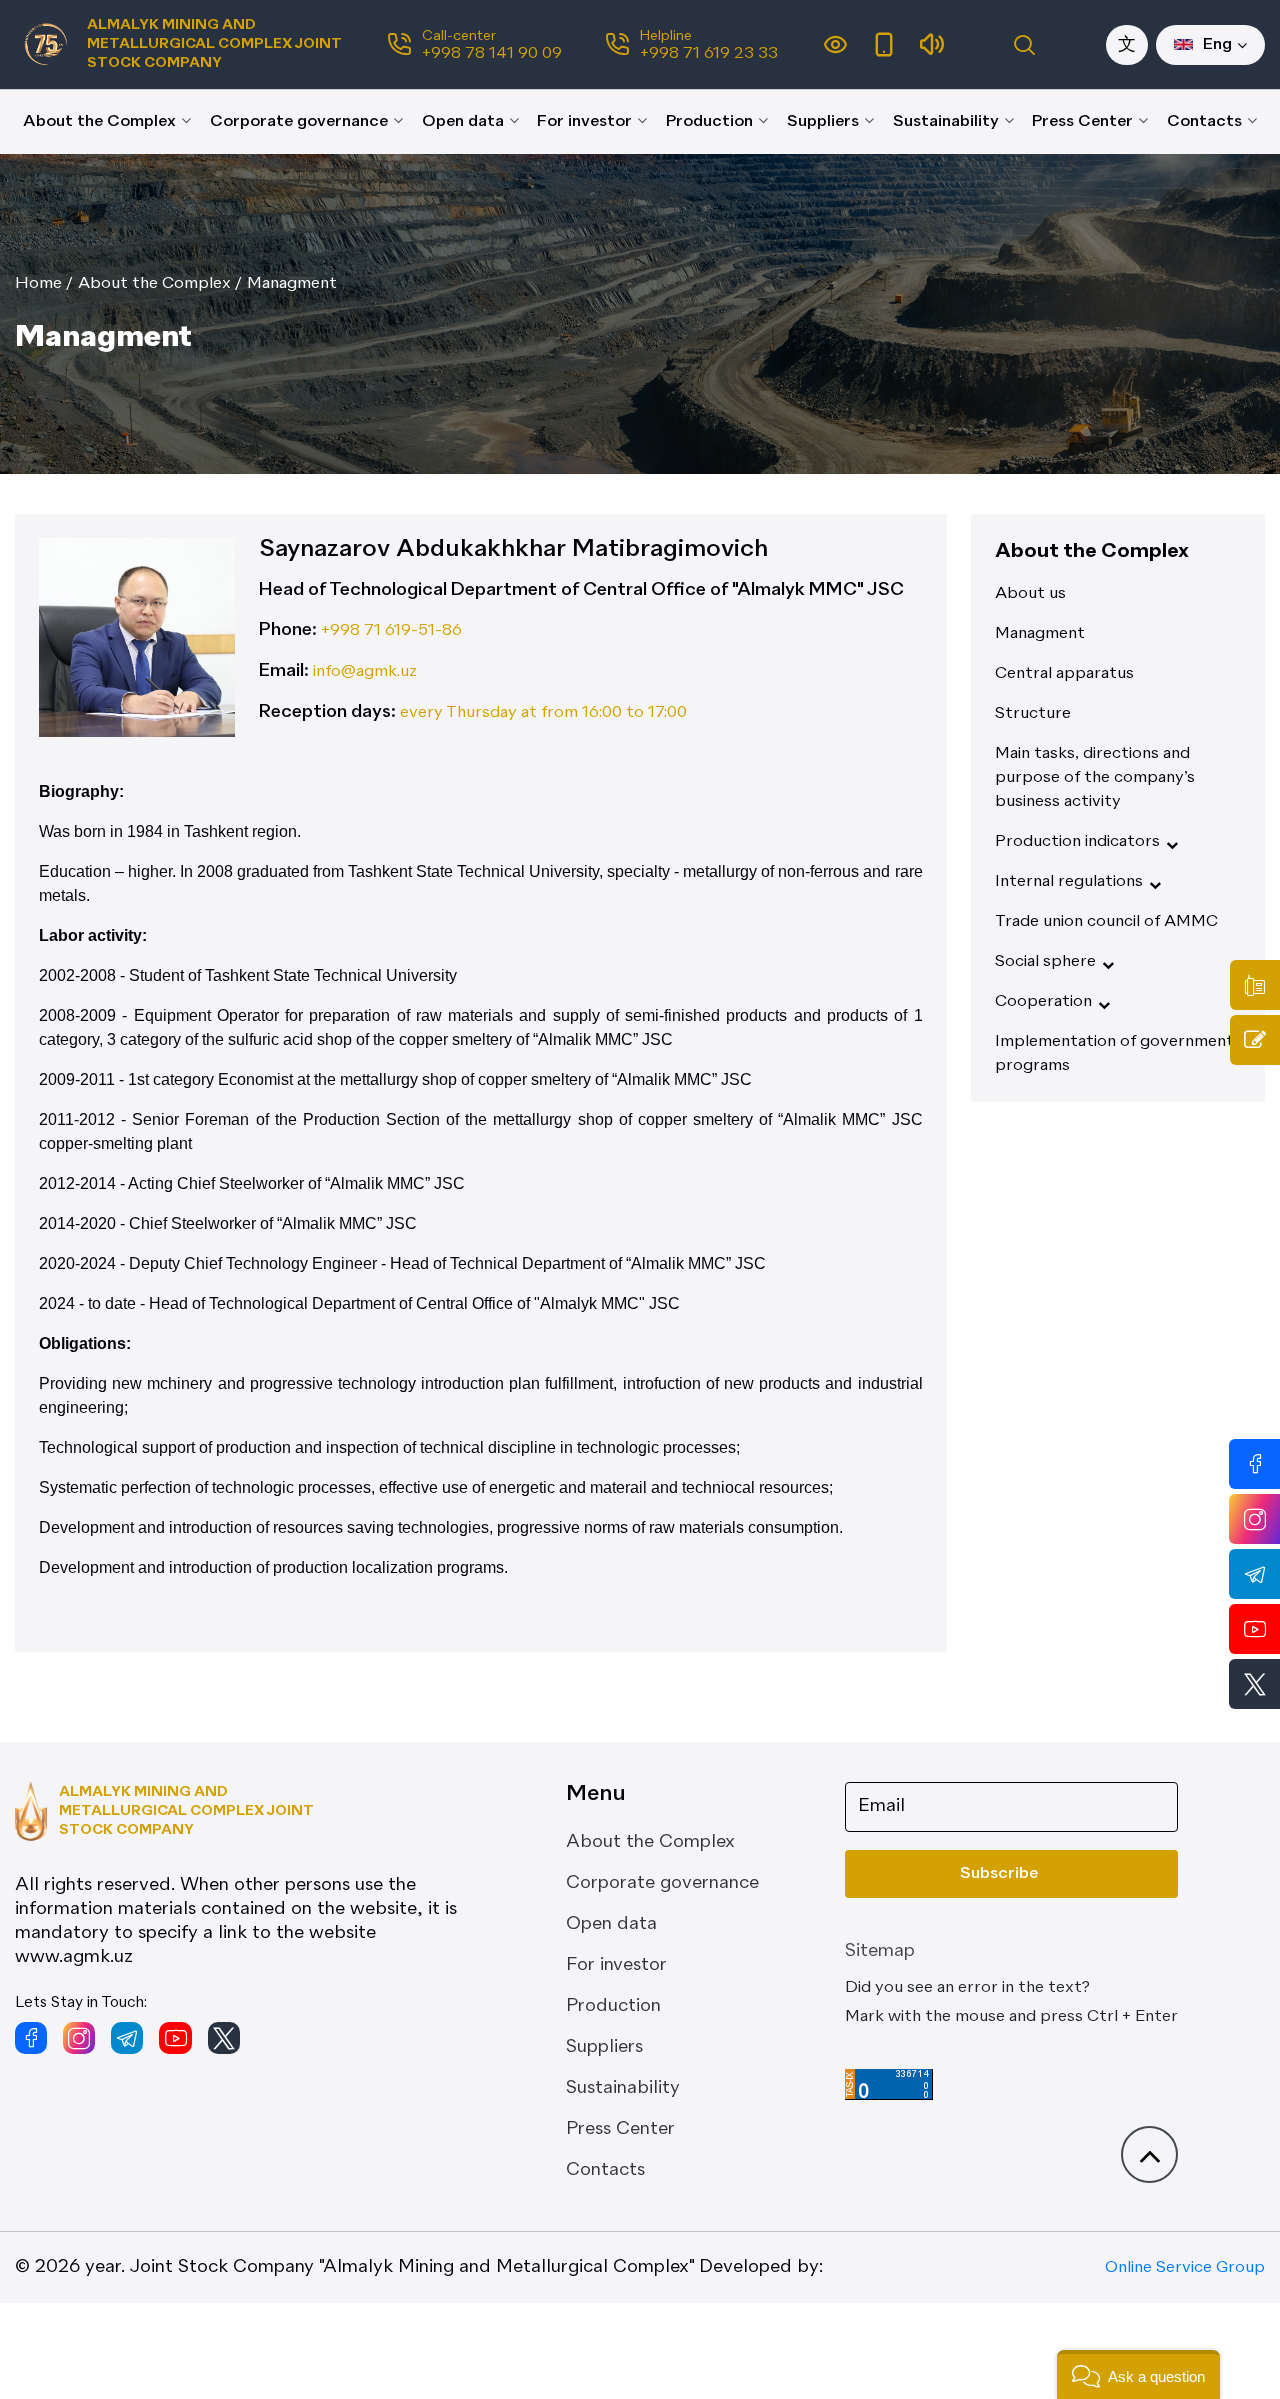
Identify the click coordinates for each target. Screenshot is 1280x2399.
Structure (1033, 714)
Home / (44, 284)
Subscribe (999, 1874)
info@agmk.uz (363, 672)
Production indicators (1077, 842)
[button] (1138, 2374)
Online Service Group (1185, 2268)
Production (709, 122)
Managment (292, 284)
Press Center (1082, 122)
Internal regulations (1069, 882)
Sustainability (946, 122)
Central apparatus (1064, 674)
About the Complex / (160, 284)
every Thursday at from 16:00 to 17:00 (541, 713)
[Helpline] (1255, 985)
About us (1030, 594)
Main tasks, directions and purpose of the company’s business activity (1095, 778)
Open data (463, 122)
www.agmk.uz (74, 1957)
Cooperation (1043, 1002)
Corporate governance (299, 122)
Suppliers (823, 122)
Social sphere (1045, 962)
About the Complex (99, 122)
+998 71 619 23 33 (709, 54)
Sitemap (880, 1951)
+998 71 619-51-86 (389, 631)
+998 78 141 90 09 (492, 54)
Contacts (1204, 122)
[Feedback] (1255, 1040)
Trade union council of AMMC (1106, 922)
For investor (584, 122)
